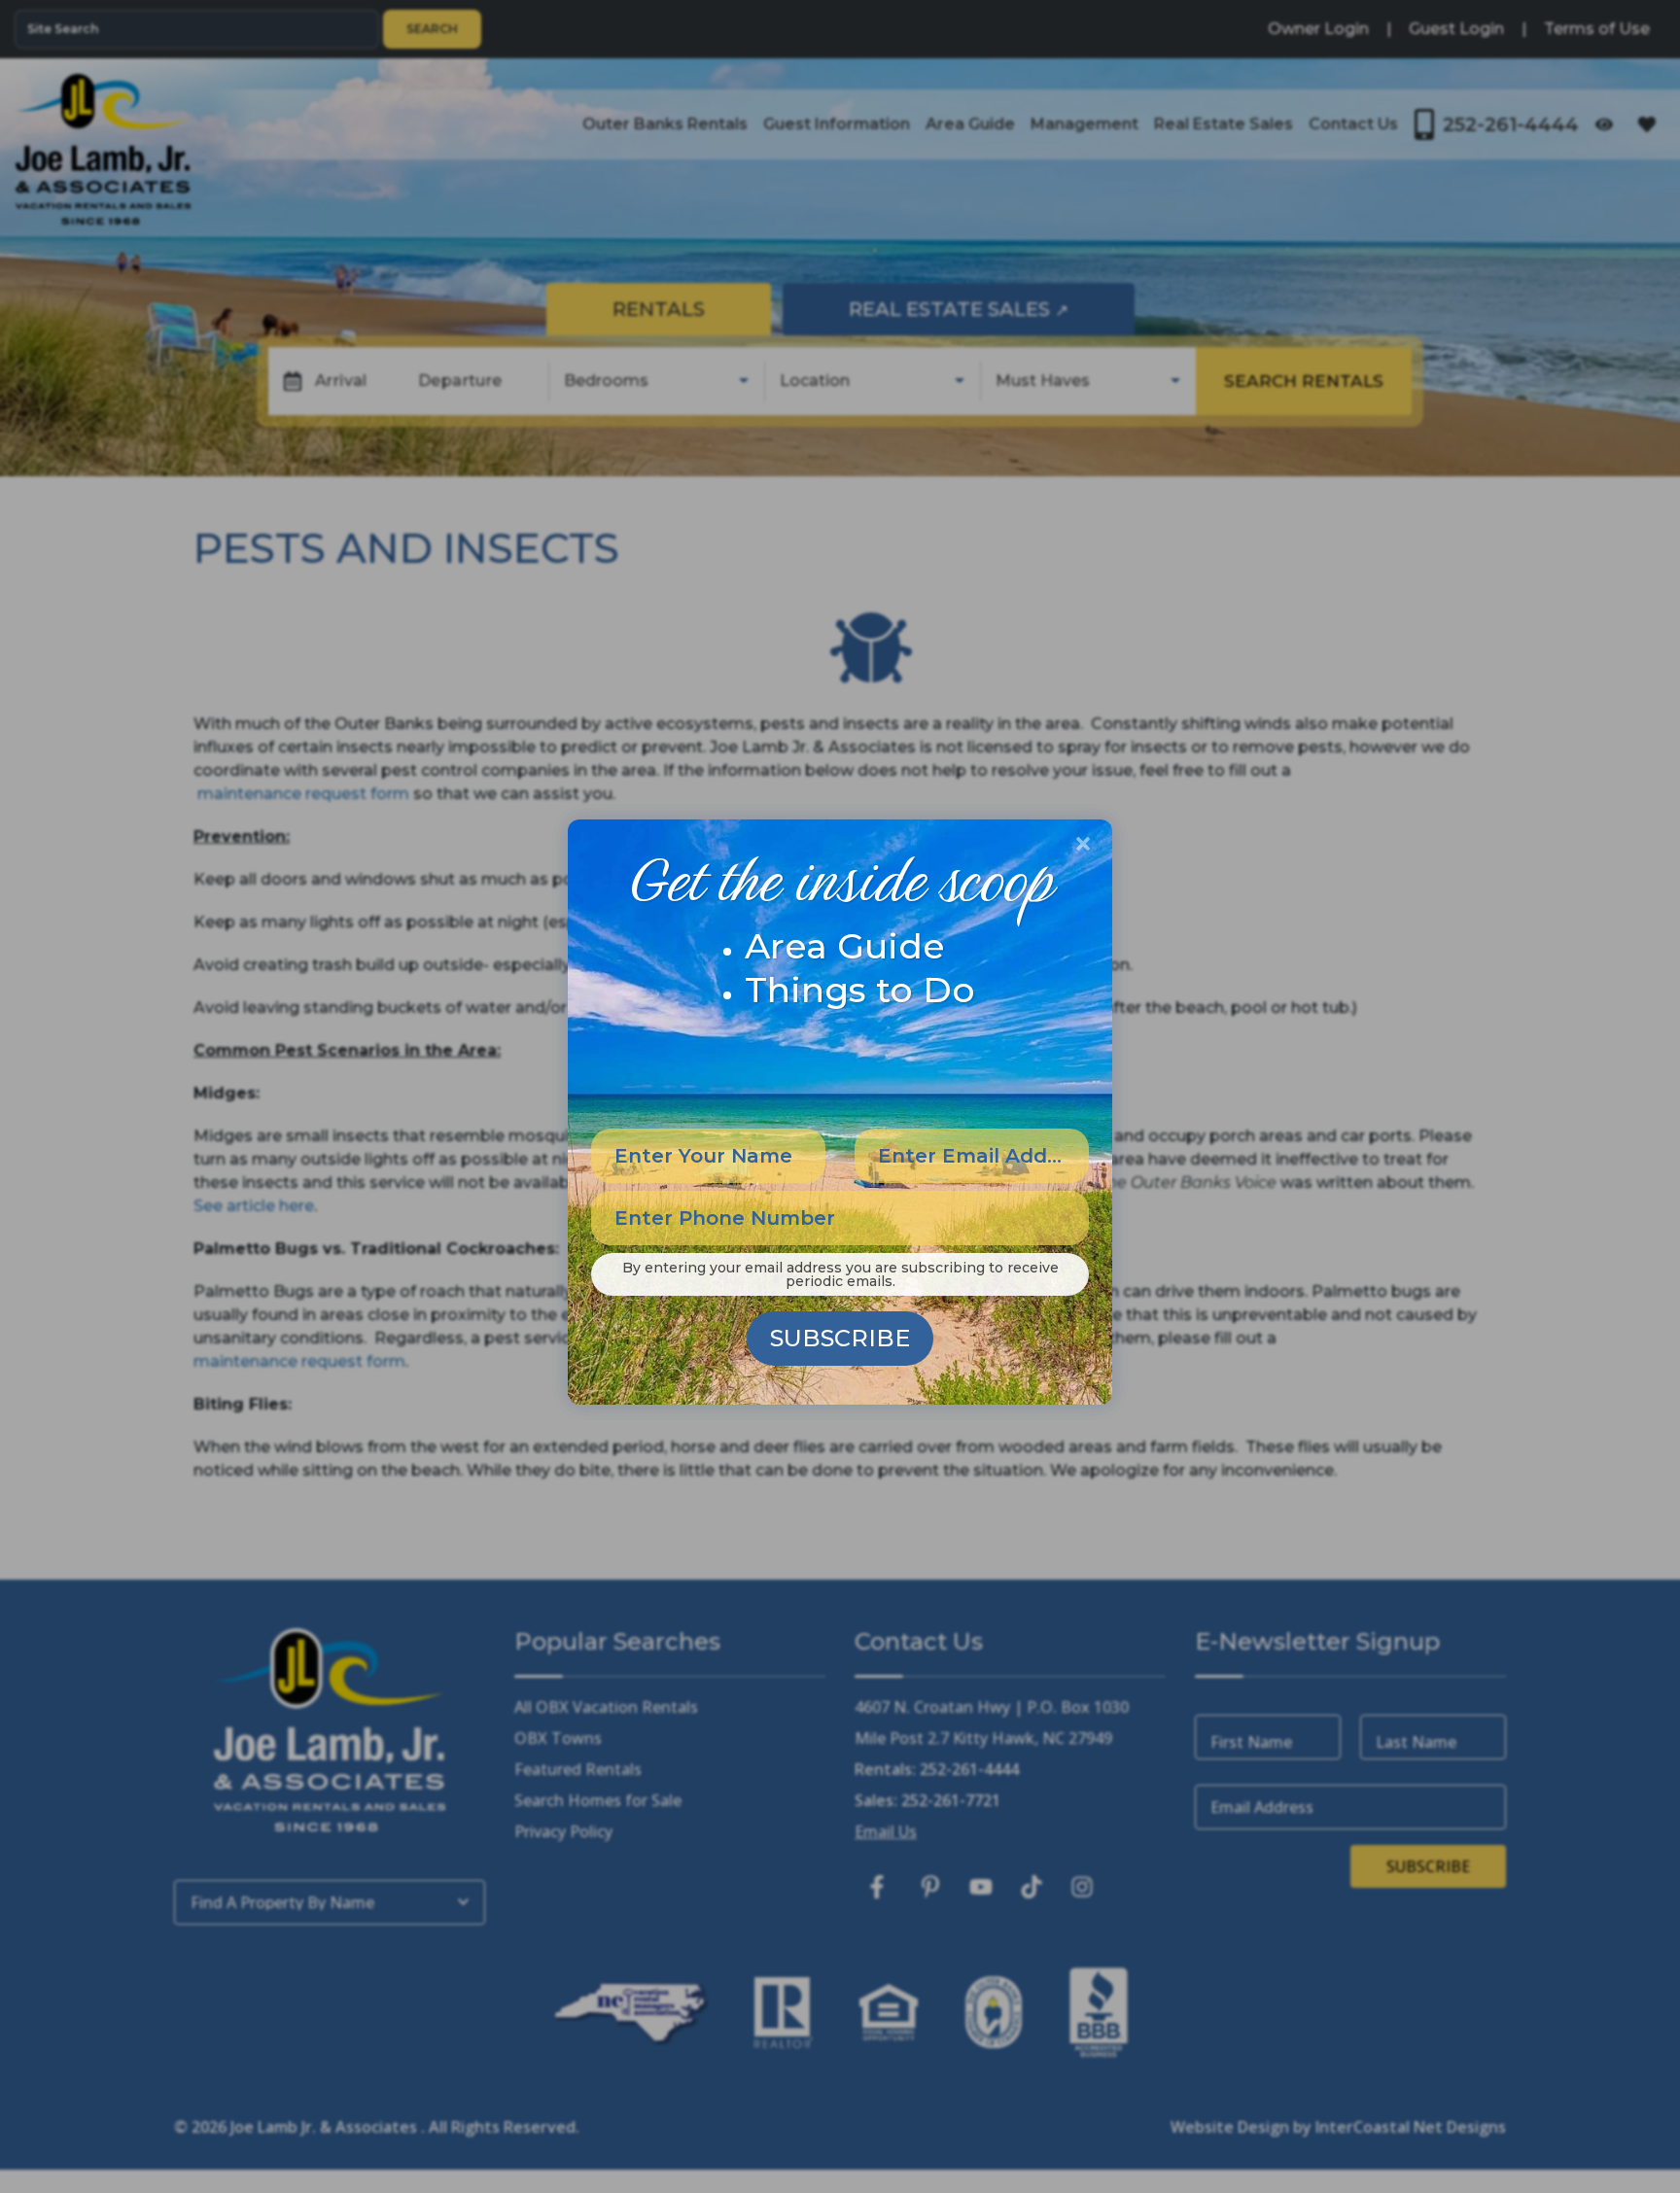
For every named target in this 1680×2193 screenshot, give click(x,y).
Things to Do (860, 990)
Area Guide (845, 946)
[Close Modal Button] (1083, 844)
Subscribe (840, 1338)
